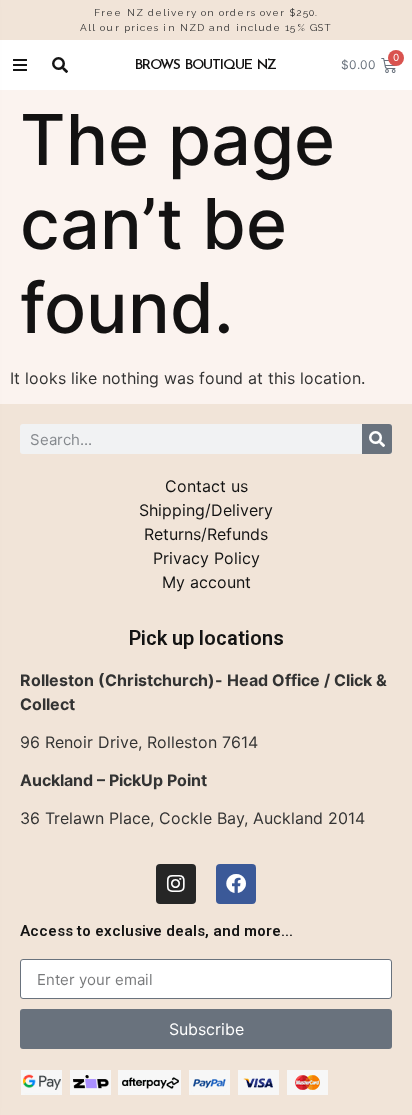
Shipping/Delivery (206, 510)
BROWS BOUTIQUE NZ (205, 64)
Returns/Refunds (206, 534)
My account (206, 582)
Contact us (206, 486)
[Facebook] (236, 884)
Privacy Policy (206, 558)
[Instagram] (176, 884)
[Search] (377, 439)
